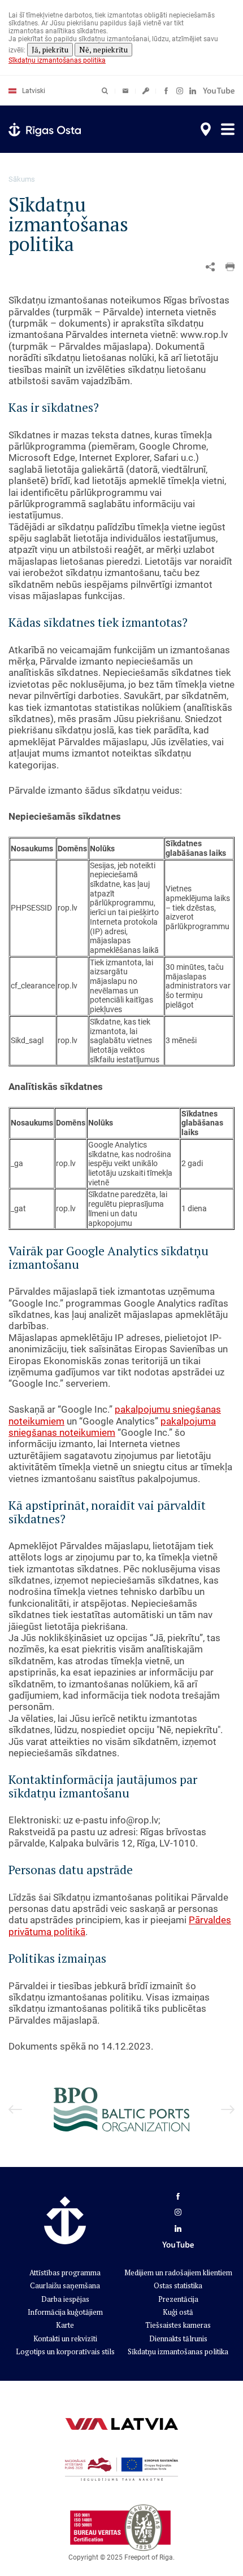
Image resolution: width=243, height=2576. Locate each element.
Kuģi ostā (178, 2312)
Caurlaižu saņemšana (65, 2285)
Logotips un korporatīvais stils (65, 2351)
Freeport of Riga (149, 2557)
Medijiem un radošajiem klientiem (178, 2272)
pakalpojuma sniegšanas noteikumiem (112, 1427)
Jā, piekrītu (50, 50)
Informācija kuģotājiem (65, 2312)
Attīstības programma (65, 2272)
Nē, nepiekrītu (103, 50)
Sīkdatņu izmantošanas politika (57, 60)
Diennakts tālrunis (178, 2338)
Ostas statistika (178, 2285)
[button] (230, 267)
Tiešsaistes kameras (178, 2325)
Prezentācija (178, 2299)
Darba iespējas (65, 2299)
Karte (65, 2325)
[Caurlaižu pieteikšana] (146, 91)
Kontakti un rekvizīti (65, 2338)
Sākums (22, 179)
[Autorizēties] (125, 91)
